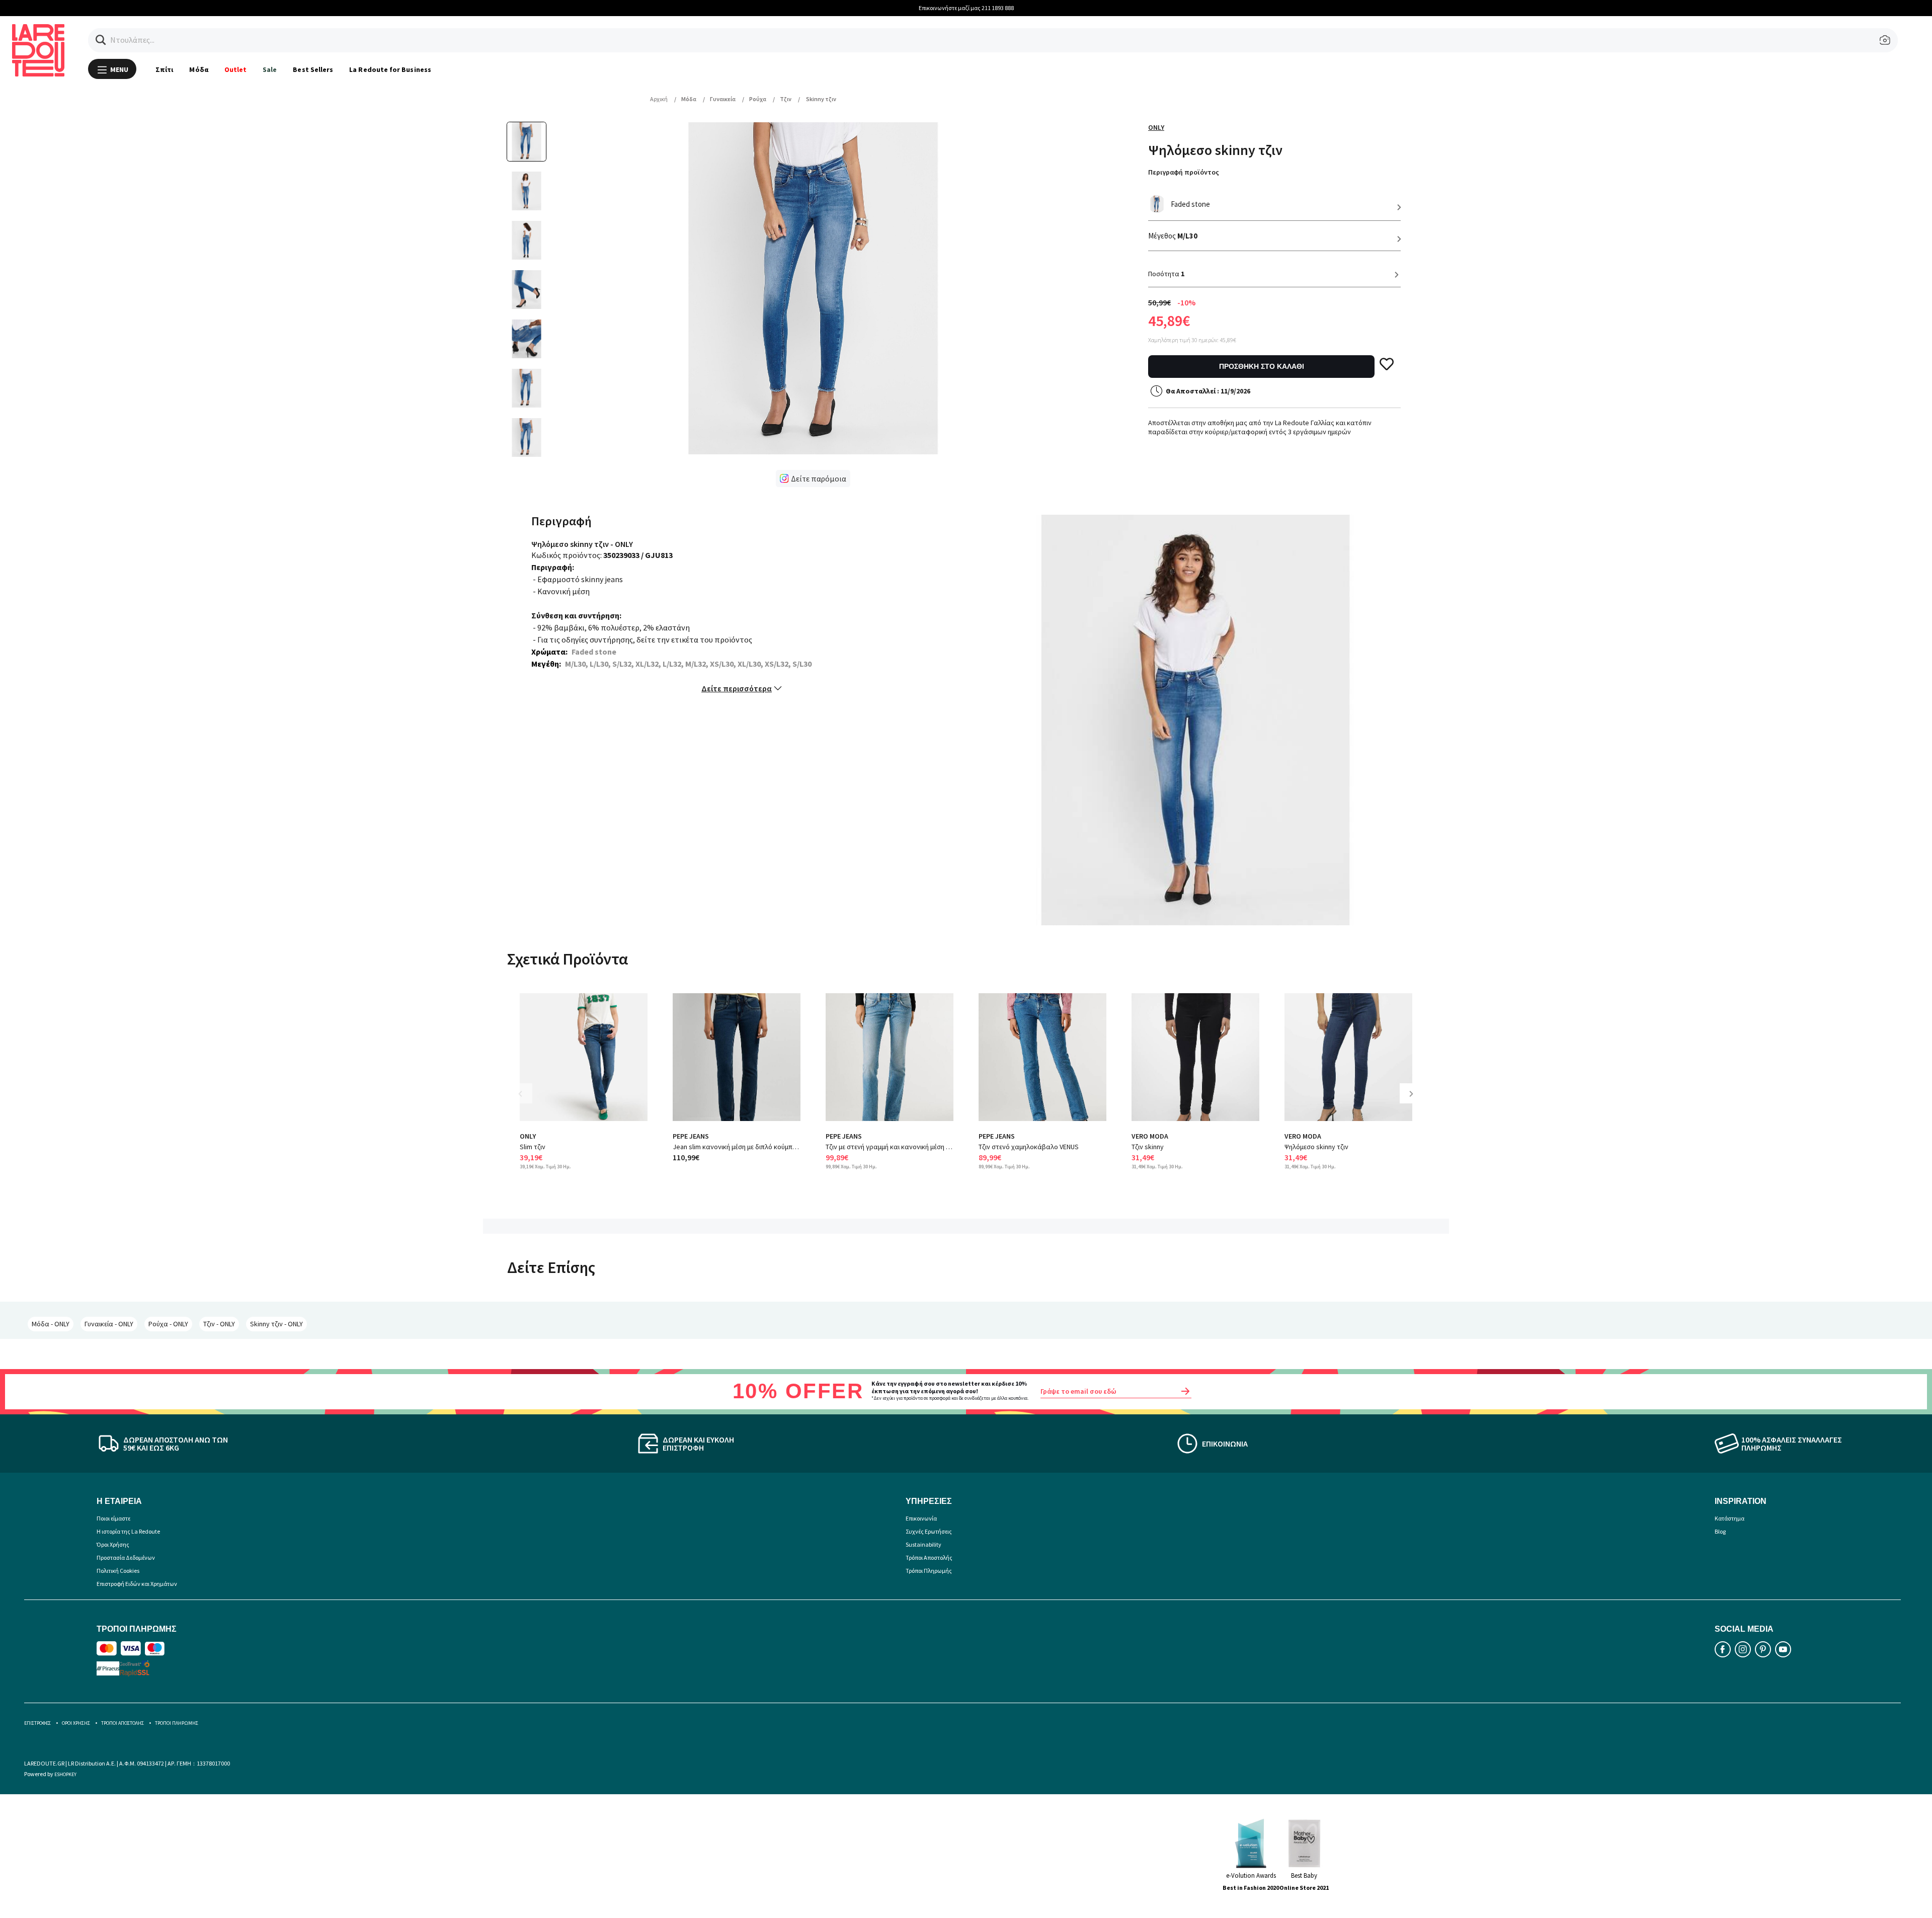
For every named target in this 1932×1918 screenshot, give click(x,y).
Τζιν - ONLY (219, 1324)
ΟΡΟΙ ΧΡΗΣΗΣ (76, 1723)
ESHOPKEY (65, 1774)
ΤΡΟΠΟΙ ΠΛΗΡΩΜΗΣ (177, 1723)
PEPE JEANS (691, 1136)
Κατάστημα (1729, 1518)
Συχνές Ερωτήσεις (929, 1531)
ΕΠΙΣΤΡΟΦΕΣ (37, 1723)
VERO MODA (1150, 1136)
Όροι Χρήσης (113, 1544)
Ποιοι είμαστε (113, 1518)
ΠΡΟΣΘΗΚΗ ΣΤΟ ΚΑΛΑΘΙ (1262, 366)
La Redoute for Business (390, 69)
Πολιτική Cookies (118, 1571)
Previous (527, 1101)
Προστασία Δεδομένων (126, 1557)
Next (1415, 1101)
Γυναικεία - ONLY (109, 1324)
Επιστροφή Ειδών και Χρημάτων (137, 1584)
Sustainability (923, 1544)
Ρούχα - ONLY (168, 1324)
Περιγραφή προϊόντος (1184, 172)
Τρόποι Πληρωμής (929, 1571)
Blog (1720, 1531)
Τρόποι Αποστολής (929, 1557)
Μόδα (198, 69)
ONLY (1156, 127)
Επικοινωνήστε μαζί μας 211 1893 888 (966, 8)
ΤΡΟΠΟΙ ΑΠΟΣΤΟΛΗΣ (123, 1723)
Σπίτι (164, 69)
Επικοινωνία (921, 1518)
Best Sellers (313, 69)
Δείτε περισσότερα (737, 688)
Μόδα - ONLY (51, 1324)
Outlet (235, 69)
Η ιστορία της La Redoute (128, 1531)
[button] (101, 40)
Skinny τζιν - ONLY (276, 1324)
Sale (270, 69)
